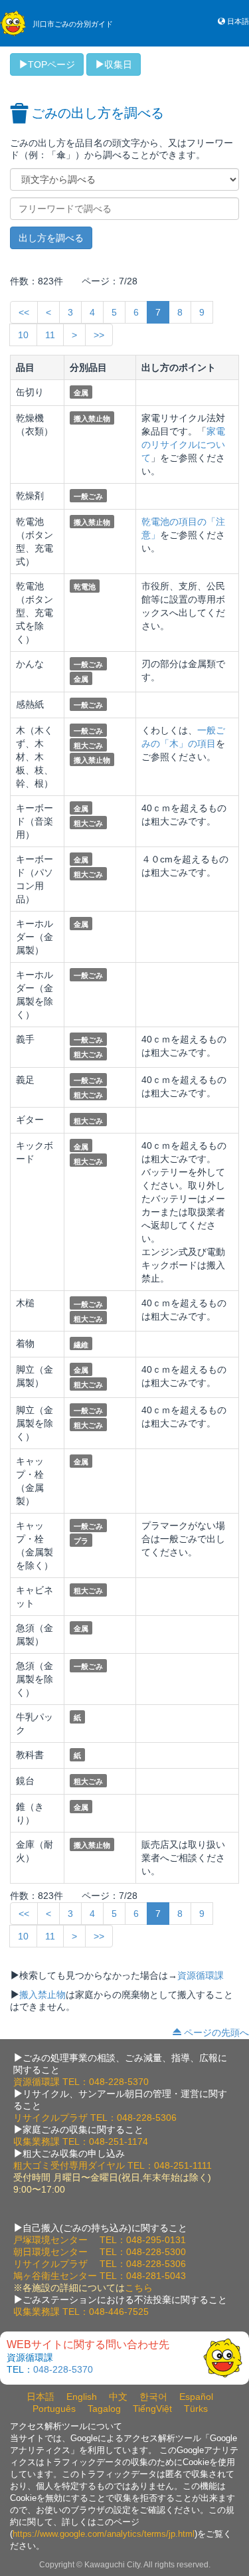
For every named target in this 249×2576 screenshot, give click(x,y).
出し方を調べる (51, 238)
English (82, 2397)
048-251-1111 (183, 2165)
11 (50, 335)
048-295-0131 (156, 2240)
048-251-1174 (119, 2141)
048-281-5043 (156, 2276)
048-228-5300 (156, 2252)
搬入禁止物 (42, 1995)
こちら (139, 2288)
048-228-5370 (119, 2082)
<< (24, 312)
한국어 (153, 2397)
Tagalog (104, 2409)
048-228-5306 (147, 2118)
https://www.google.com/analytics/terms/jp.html (104, 2534)
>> (99, 335)
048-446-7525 (119, 2312)
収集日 (118, 64)
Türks (196, 2409)
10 (23, 335)
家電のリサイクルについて (183, 445)
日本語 (238, 21)
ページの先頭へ (216, 2032)
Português (54, 2409)
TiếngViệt (152, 2409)
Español (196, 2397)
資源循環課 (201, 1975)
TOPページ (51, 64)
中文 (118, 2397)
